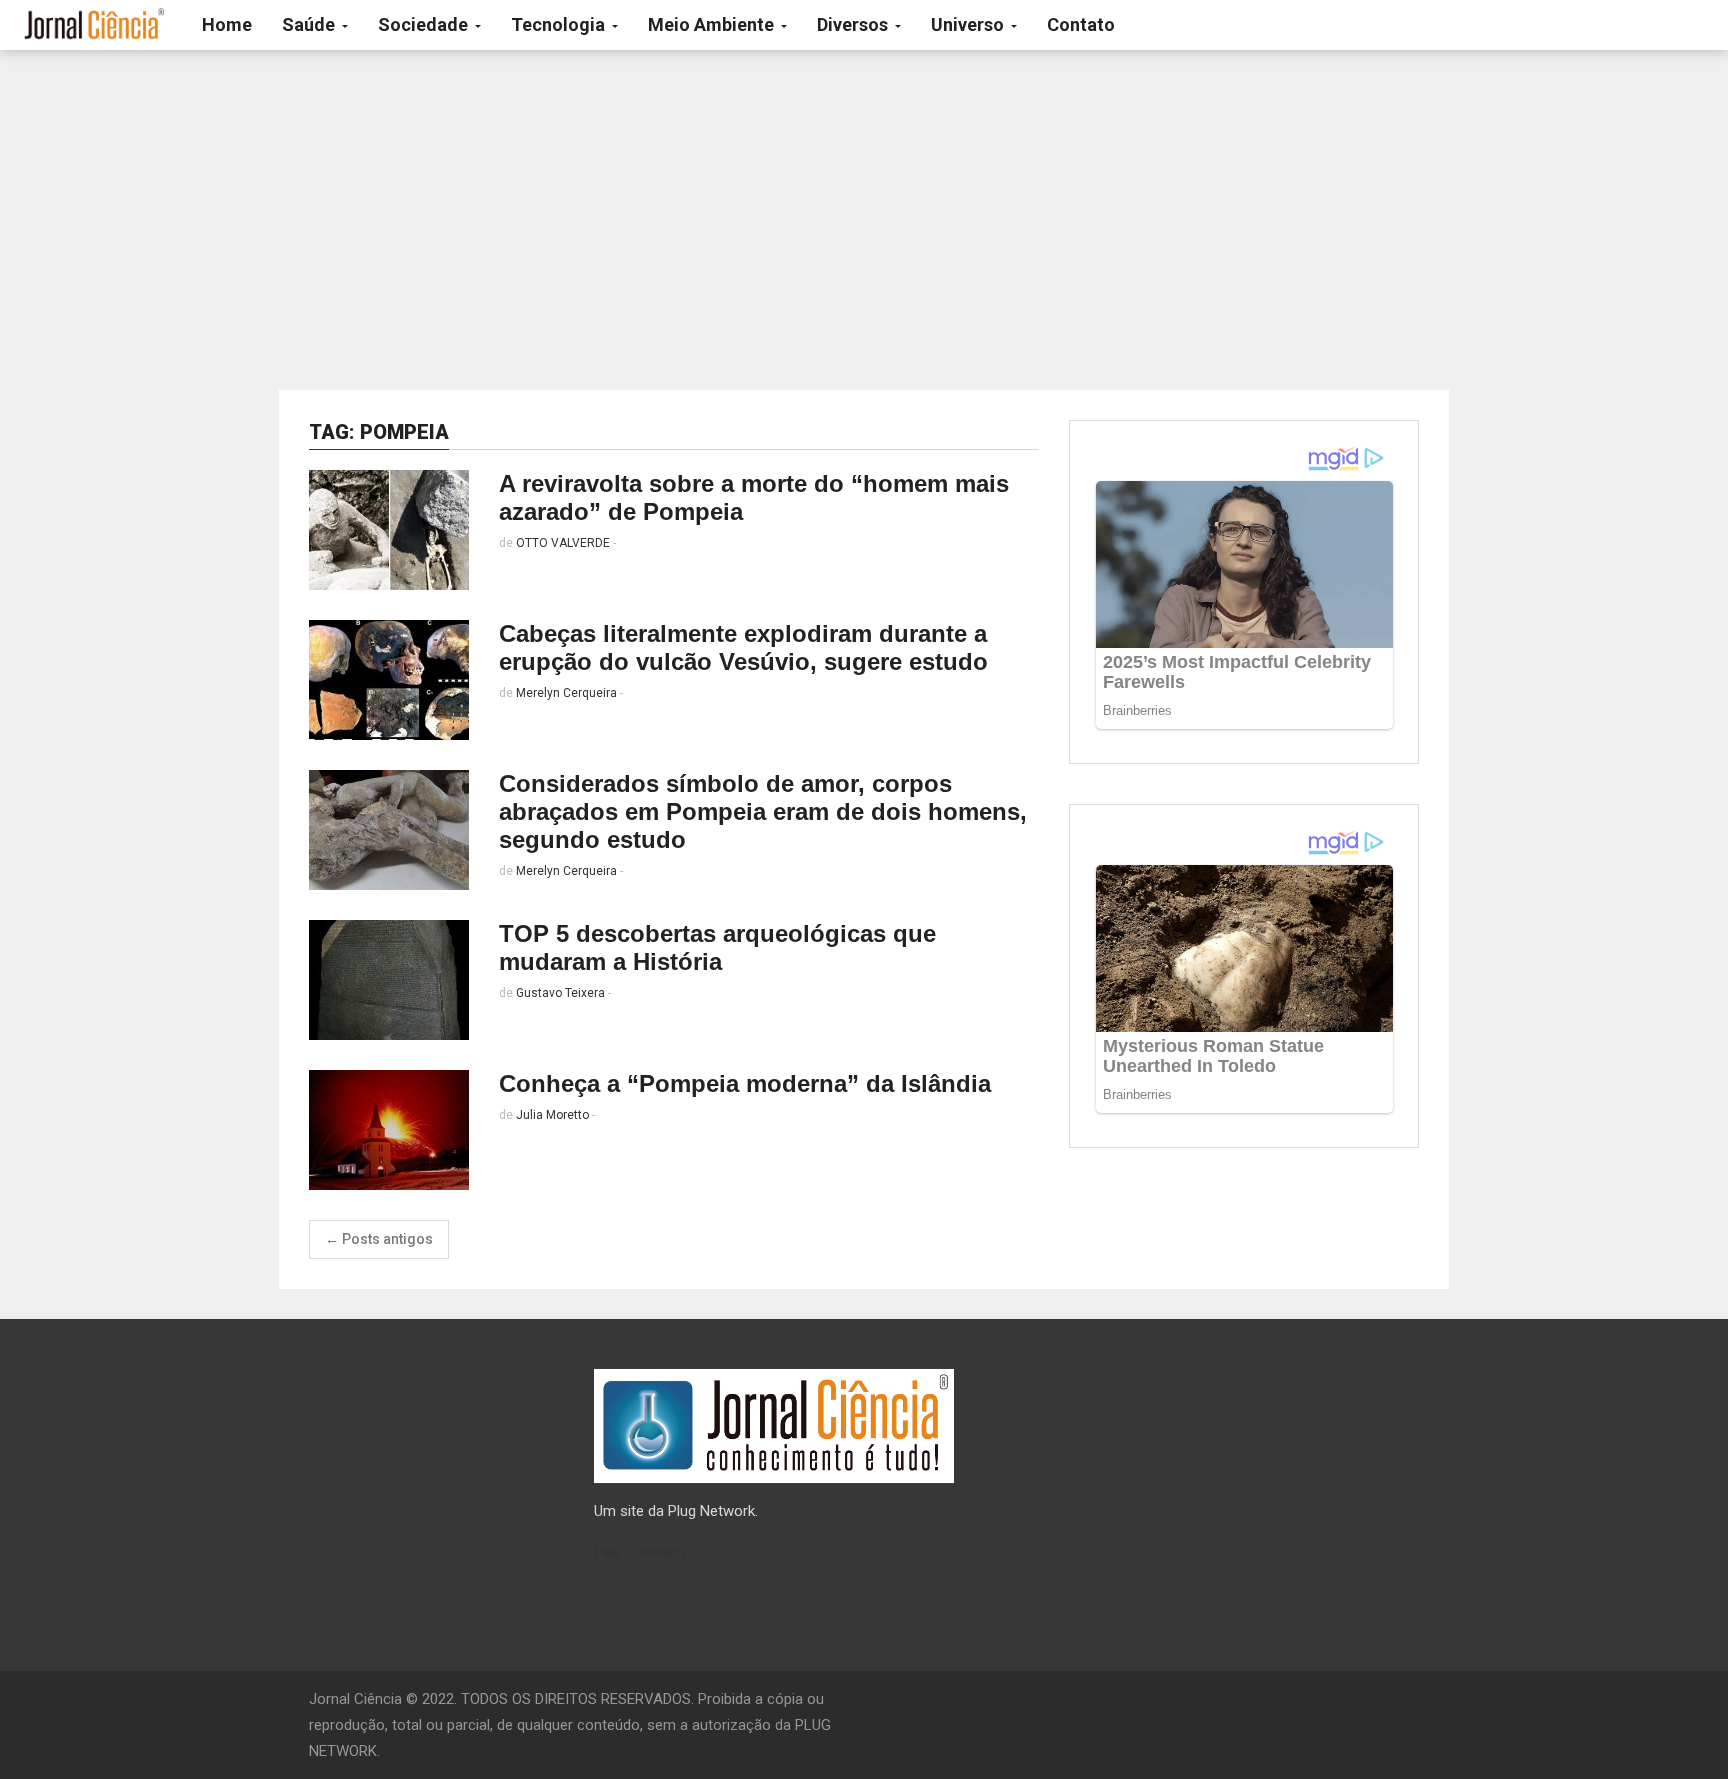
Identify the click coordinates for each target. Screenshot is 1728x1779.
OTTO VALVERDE (563, 543)
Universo (969, 24)
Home (227, 24)
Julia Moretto (552, 1115)
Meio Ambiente (713, 24)
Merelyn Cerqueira (566, 693)
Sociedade (425, 24)
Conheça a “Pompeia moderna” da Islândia (745, 1083)
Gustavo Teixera (560, 993)
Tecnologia (560, 24)
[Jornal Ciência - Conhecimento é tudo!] (93, 25)
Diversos (854, 24)
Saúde (310, 24)
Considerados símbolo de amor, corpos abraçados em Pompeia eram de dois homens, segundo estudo (763, 811)
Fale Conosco (640, 1552)
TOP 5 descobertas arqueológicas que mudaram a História (717, 947)
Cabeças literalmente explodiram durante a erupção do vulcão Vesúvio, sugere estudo (743, 647)
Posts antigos (379, 1239)
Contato (1081, 24)
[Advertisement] (864, 220)
